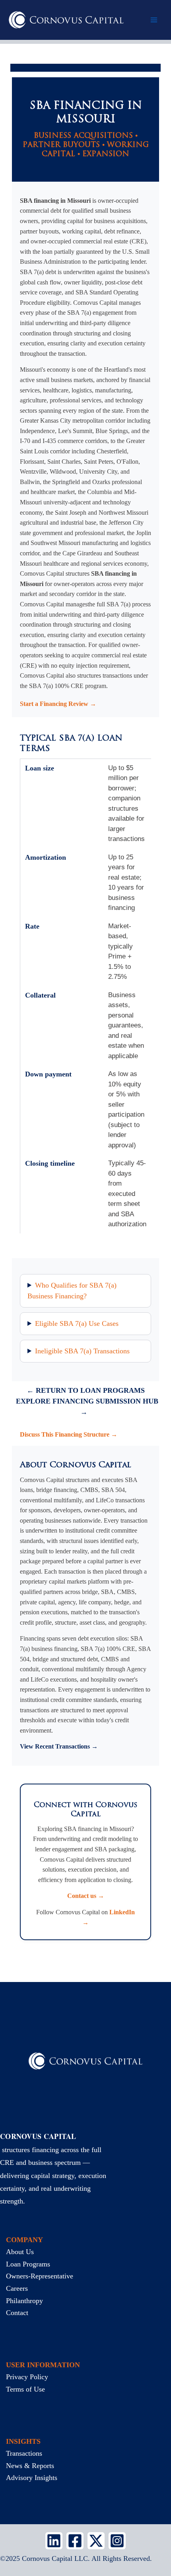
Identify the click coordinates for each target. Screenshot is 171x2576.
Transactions (24, 2453)
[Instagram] (117, 2541)
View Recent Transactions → (59, 1746)
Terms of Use (25, 2389)
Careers (17, 2288)
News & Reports (30, 2466)
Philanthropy (24, 2301)
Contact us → (86, 1896)
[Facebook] (75, 2541)
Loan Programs (28, 2264)
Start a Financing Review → (58, 704)
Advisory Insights (32, 2478)
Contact (17, 2313)
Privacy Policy (27, 2377)
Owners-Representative (40, 2276)
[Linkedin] (54, 2541)
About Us (20, 2252)
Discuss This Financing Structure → (69, 1434)
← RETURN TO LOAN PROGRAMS (86, 1390)
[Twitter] (96, 2541)
